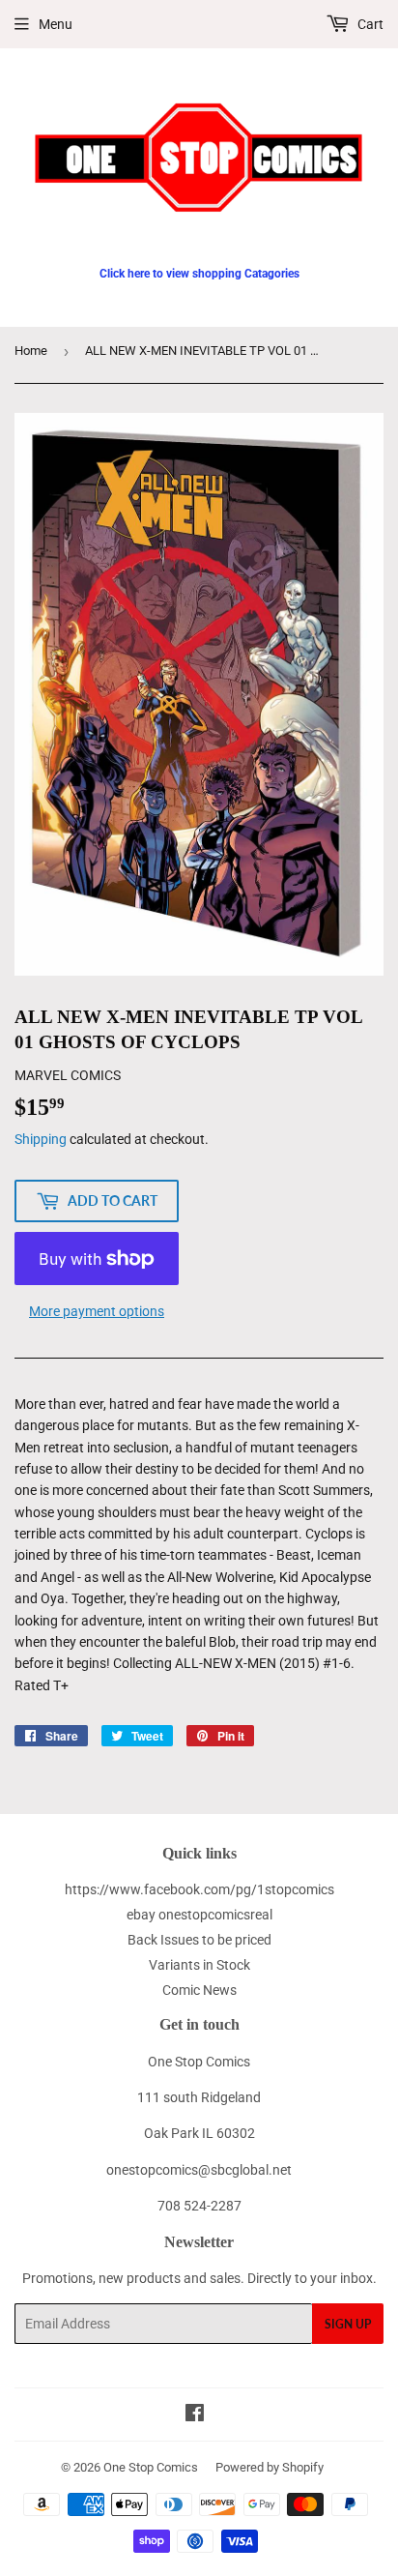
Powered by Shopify (270, 2467)
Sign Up (348, 2324)
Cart (369, 24)
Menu (56, 24)
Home (31, 351)
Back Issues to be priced (199, 1940)
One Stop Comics (151, 2467)
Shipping (41, 1139)
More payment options (97, 1311)
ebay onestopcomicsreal (199, 1915)
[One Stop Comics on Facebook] (195, 2415)
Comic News (199, 1990)
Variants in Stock (199, 1965)
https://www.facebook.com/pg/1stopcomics (199, 1889)
